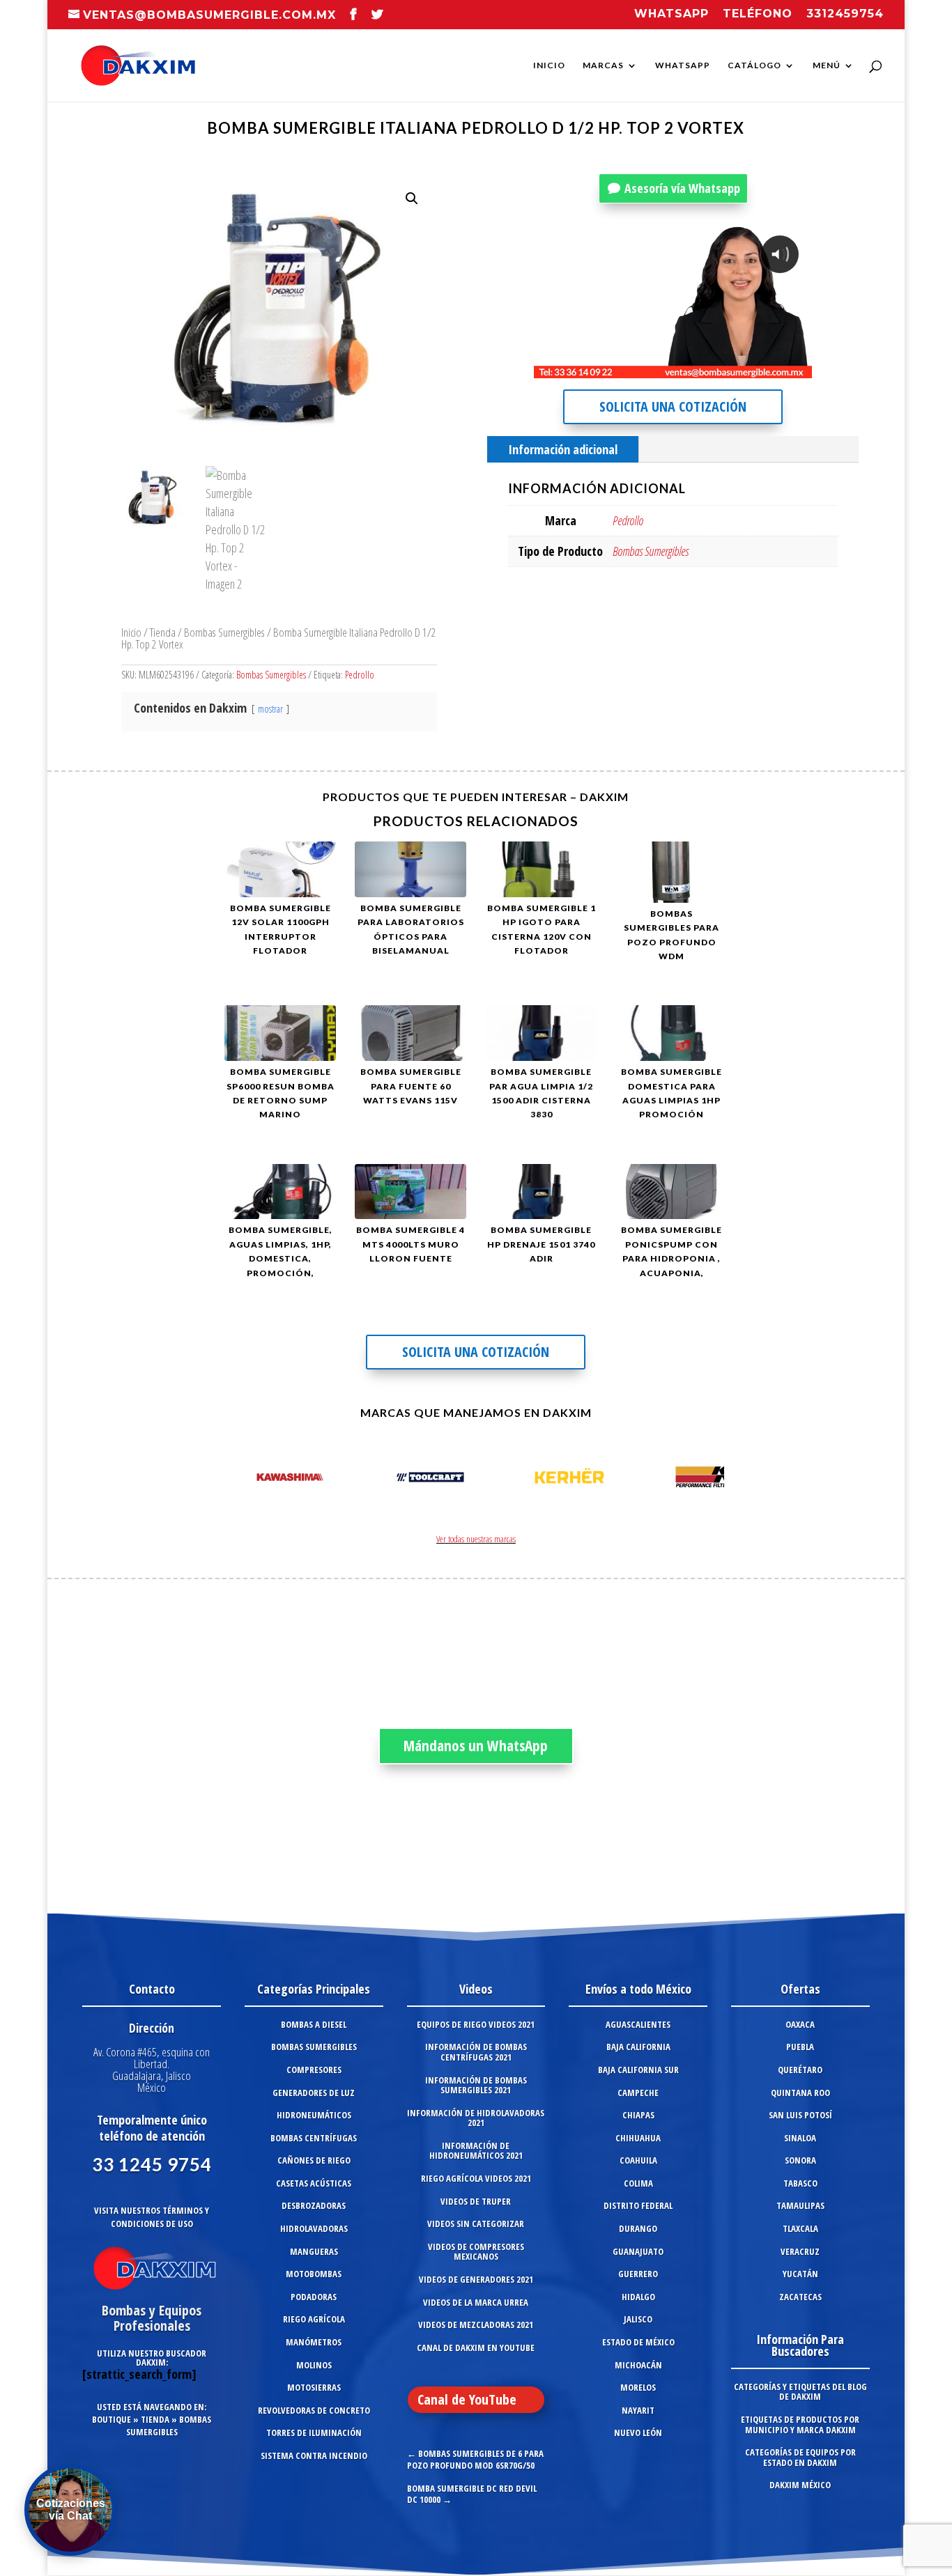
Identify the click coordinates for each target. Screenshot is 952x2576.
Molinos (314, 2365)
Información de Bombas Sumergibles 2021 (476, 2085)
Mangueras (314, 2251)
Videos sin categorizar (476, 2224)
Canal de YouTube (467, 2399)
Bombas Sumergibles (224, 632)
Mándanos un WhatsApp (476, 1746)
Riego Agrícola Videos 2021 (476, 2178)
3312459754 (845, 14)
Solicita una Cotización (673, 406)
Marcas (603, 65)
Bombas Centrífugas (314, 2138)
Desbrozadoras (314, 2205)
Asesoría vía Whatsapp (682, 188)
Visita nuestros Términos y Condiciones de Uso (152, 2217)
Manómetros (314, 2342)
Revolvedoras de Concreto (314, 2410)
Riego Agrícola (314, 2319)
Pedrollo (360, 675)
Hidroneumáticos (314, 2115)
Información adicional (563, 449)
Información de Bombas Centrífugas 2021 (476, 2052)
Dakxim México (800, 2485)
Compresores (314, 2070)
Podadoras (314, 2297)
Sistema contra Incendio (314, 2455)
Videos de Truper (476, 2201)
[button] (412, 199)
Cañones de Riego (314, 2160)
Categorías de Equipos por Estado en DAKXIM (800, 2457)
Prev (243, 1480)
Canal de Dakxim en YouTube (476, 2348)
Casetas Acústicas (314, 2183)
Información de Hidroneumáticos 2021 (476, 2151)
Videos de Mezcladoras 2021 (476, 2325)
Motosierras (314, 2387)
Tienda (163, 632)
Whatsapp (671, 14)
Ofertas (800, 1989)
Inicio (549, 65)
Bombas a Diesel (314, 2024)
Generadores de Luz (314, 2093)
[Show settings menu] (719, 367)
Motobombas (314, 2274)
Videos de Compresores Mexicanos (476, 2252)
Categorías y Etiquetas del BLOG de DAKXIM (800, 2392)
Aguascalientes (638, 2024)
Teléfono (758, 14)
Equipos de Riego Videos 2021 (476, 2024)
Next (709, 1480)
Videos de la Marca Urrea (476, 2302)
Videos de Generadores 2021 (476, 2279)
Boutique (112, 2419)
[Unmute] (693, 367)
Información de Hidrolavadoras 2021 (476, 2118)
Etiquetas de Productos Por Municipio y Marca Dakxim (800, 2424)
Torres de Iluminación (314, 2433)
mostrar (270, 709)
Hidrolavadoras (314, 2228)
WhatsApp (683, 65)
